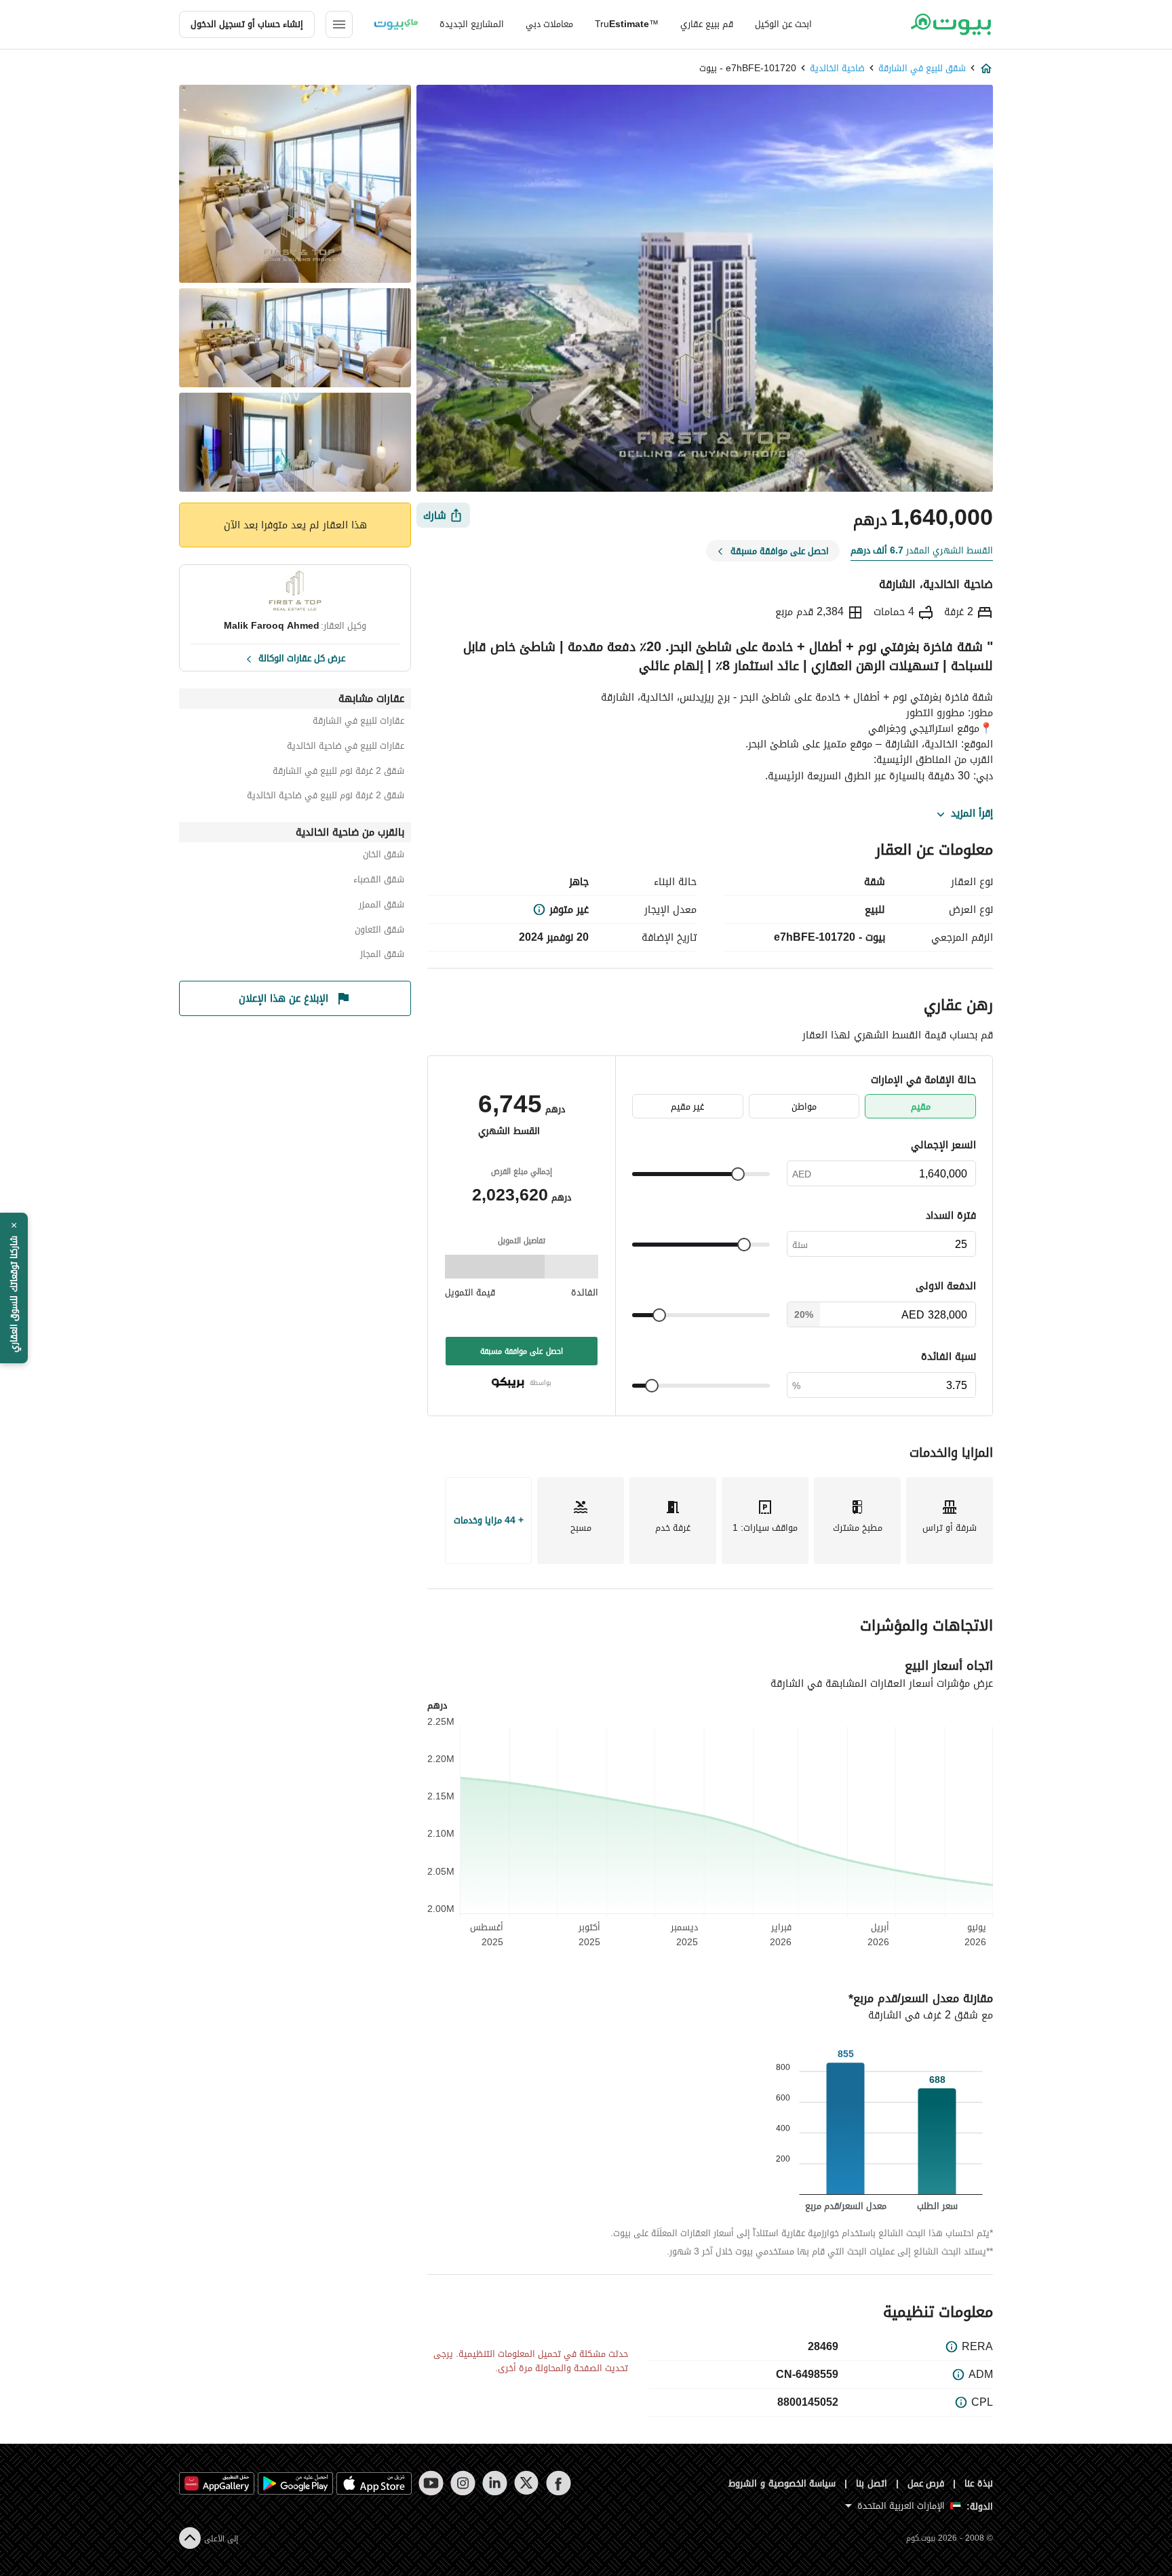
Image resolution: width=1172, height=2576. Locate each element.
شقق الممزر (382, 906)
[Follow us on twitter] (527, 2483)
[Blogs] (396, 24)
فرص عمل (926, 2483)
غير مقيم (687, 1107)
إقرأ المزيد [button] (972, 814)
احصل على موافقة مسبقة (522, 1351)
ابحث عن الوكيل (783, 24)
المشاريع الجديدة (472, 24)
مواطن (804, 1107)
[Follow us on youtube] (431, 2483)
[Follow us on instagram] (463, 2483)
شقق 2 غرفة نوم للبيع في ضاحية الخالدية (326, 797)
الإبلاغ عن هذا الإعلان (284, 998)
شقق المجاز (382, 956)
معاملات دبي (549, 24)
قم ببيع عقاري (707, 24)
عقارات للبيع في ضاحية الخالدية (346, 748)
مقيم (921, 1107)
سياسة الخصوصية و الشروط (782, 2483)
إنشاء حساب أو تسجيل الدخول (247, 24)
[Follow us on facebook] (559, 2483)
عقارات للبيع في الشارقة (358, 723)
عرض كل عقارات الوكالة (302, 657)
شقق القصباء (379, 881)
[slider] (738, 1174)
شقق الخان (384, 856)
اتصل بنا (872, 2483)
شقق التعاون (379, 932)
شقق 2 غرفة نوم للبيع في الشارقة (338, 773)
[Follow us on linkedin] (495, 2483)
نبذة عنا (979, 2483)
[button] (14, 1288)
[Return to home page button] (951, 24)
